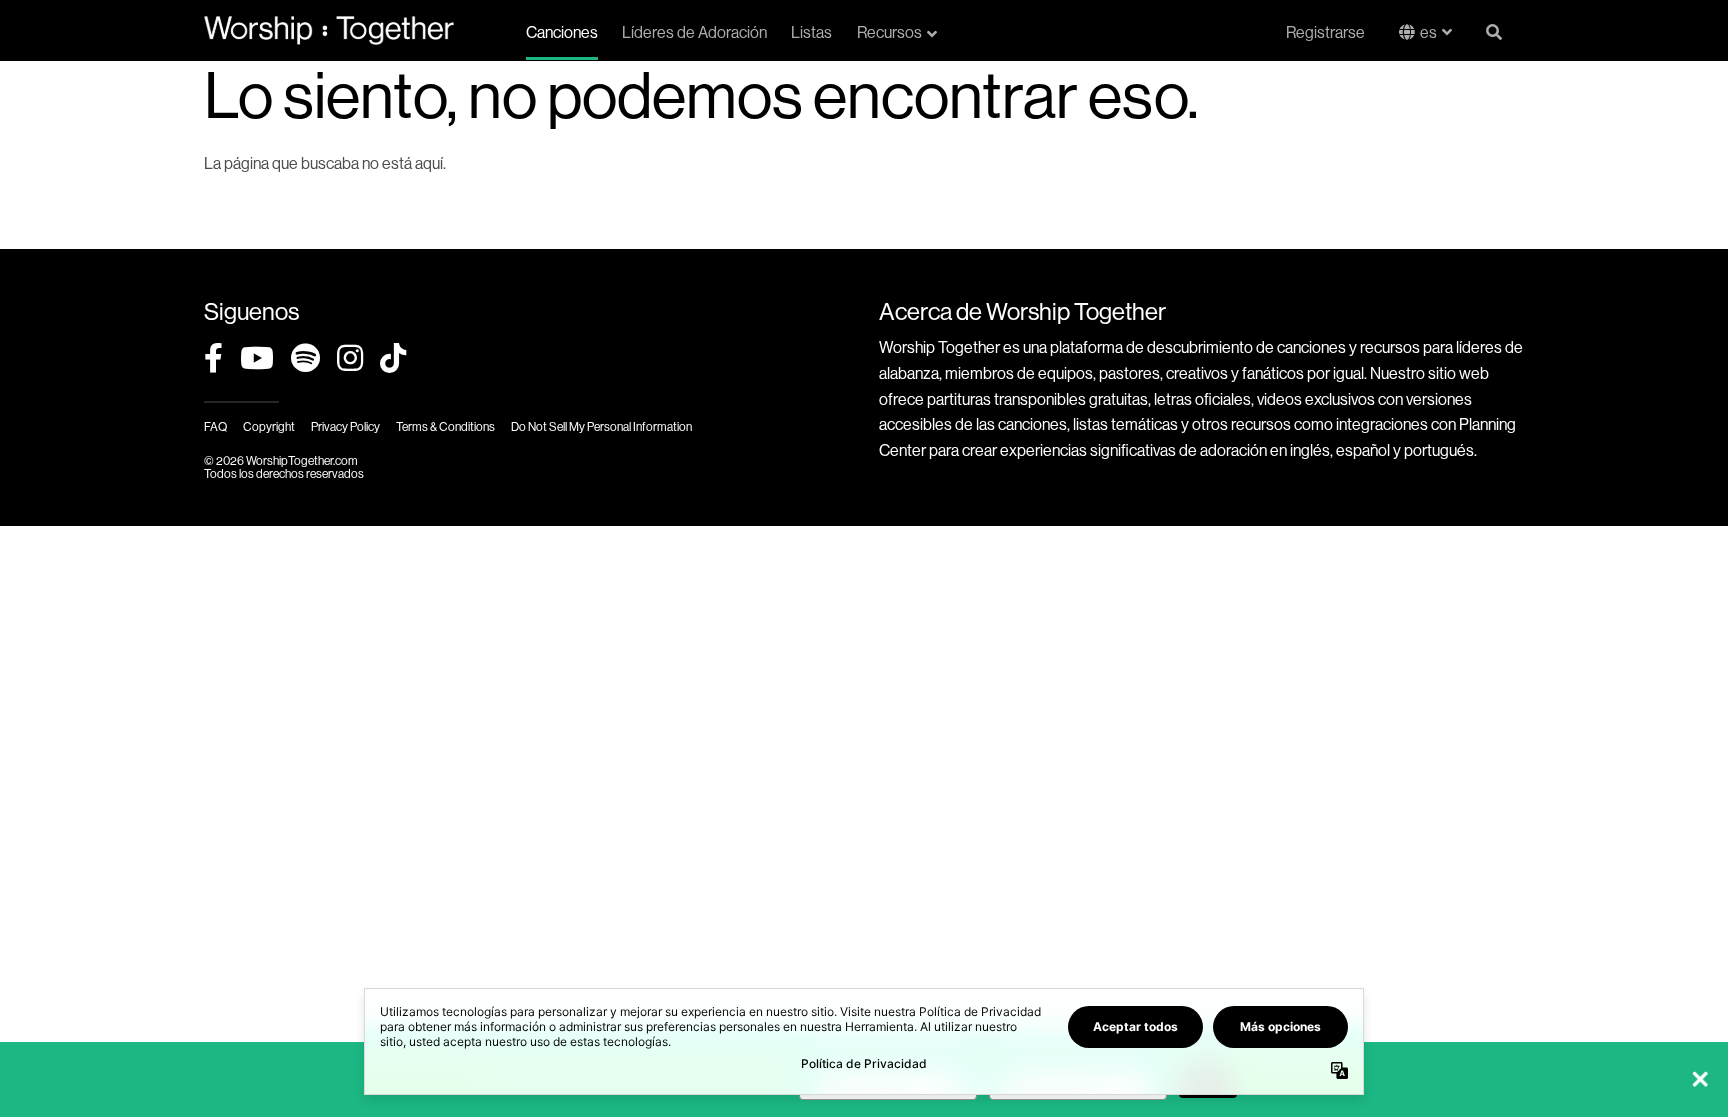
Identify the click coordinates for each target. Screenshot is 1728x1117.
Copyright (269, 427)
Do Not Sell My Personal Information (601, 427)
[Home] (329, 30)
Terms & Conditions (445, 427)
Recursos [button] (889, 32)
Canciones (562, 32)
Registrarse (1325, 32)
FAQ (215, 427)
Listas (811, 32)
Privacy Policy (345, 427)
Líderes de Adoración (694, 32)
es (1428, 32)
